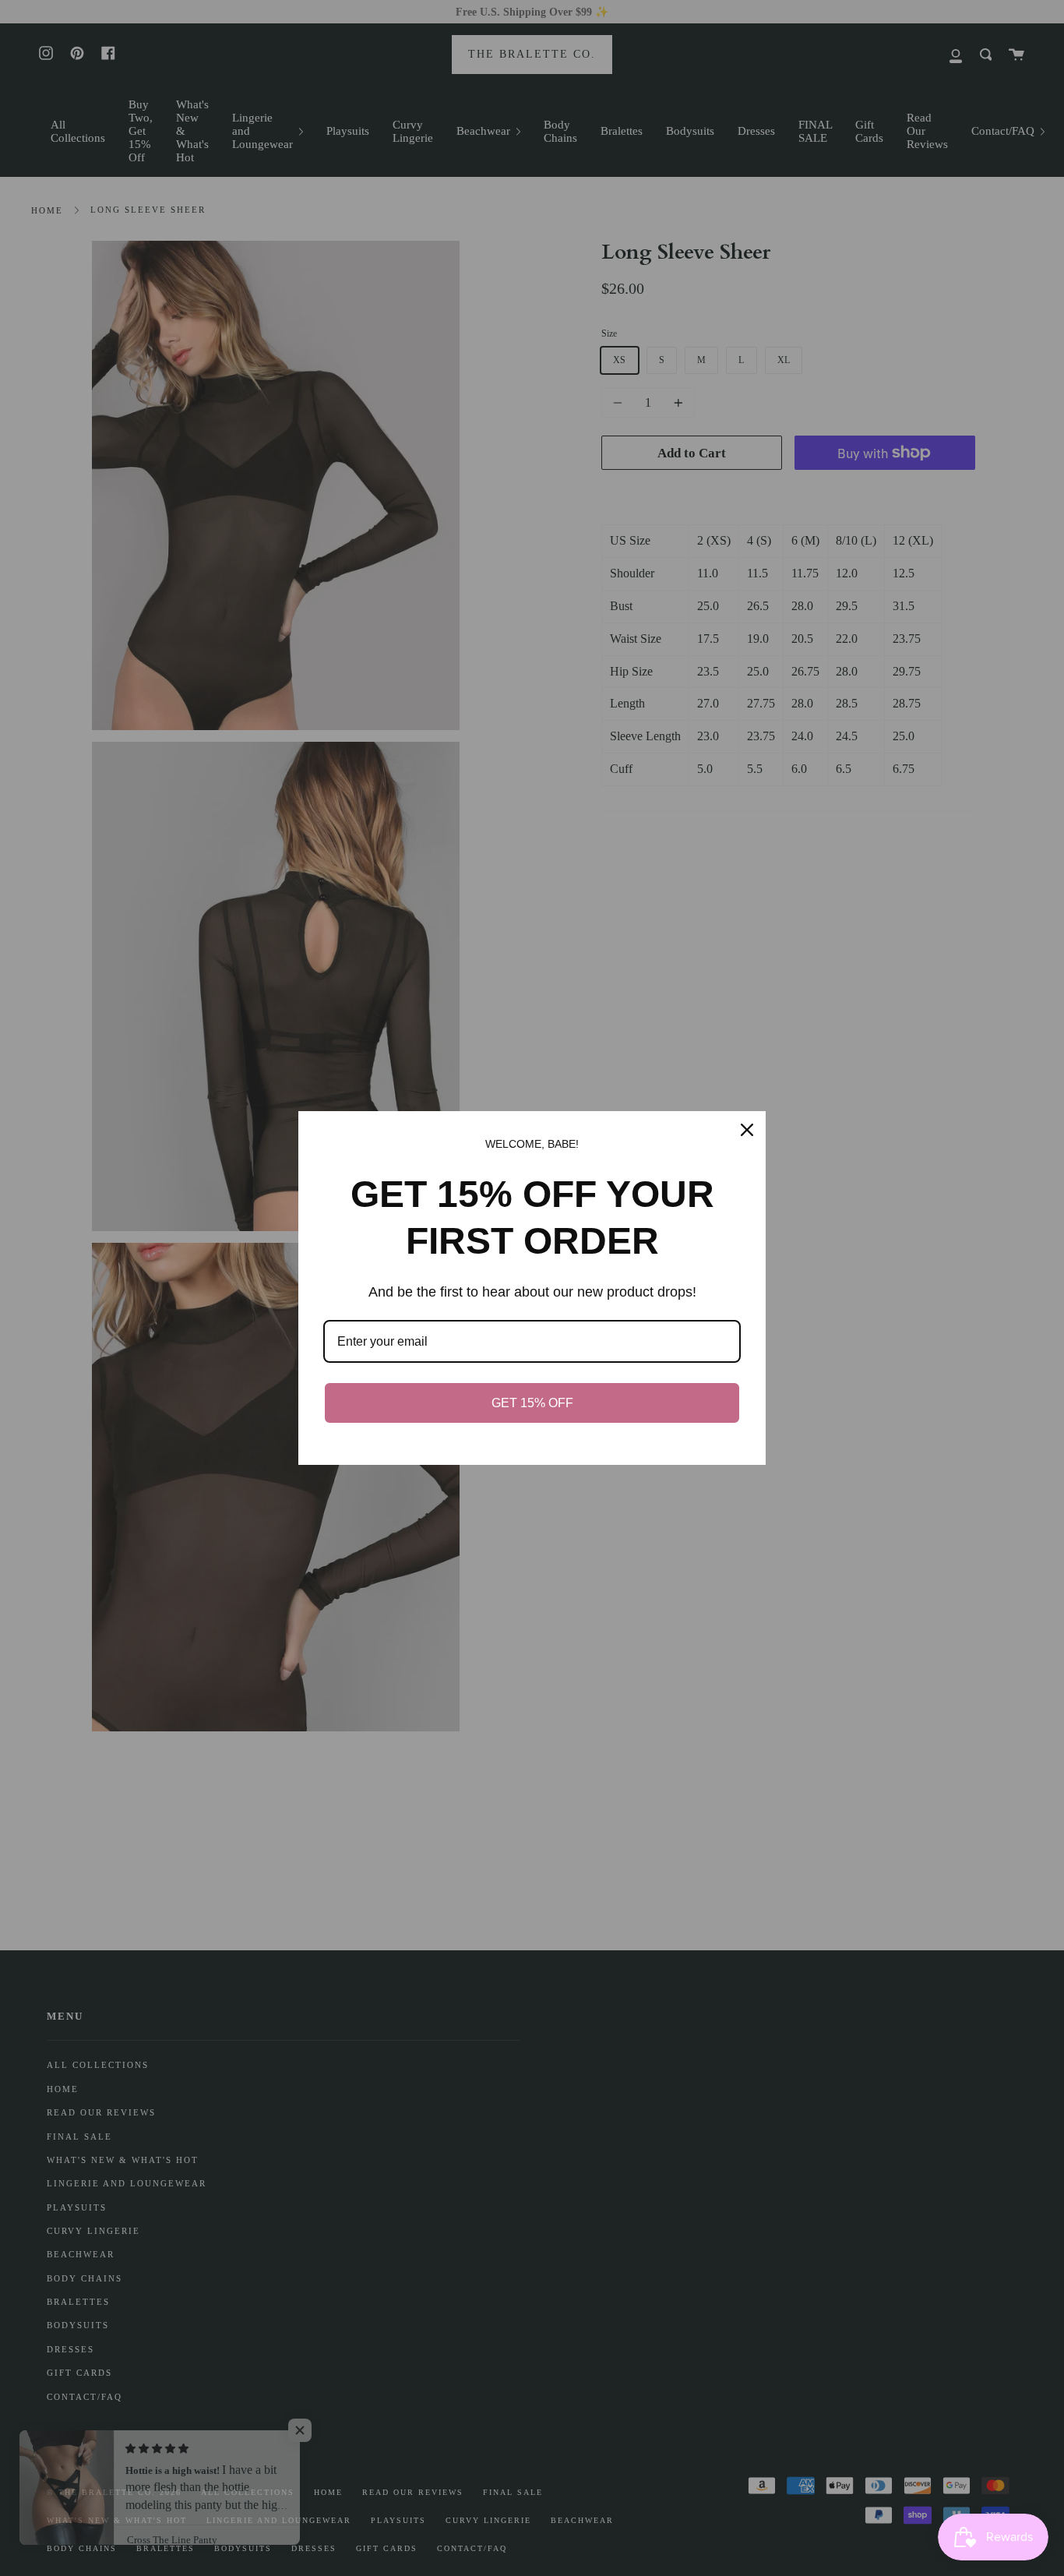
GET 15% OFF (532, 1403)
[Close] (747, 1130)
